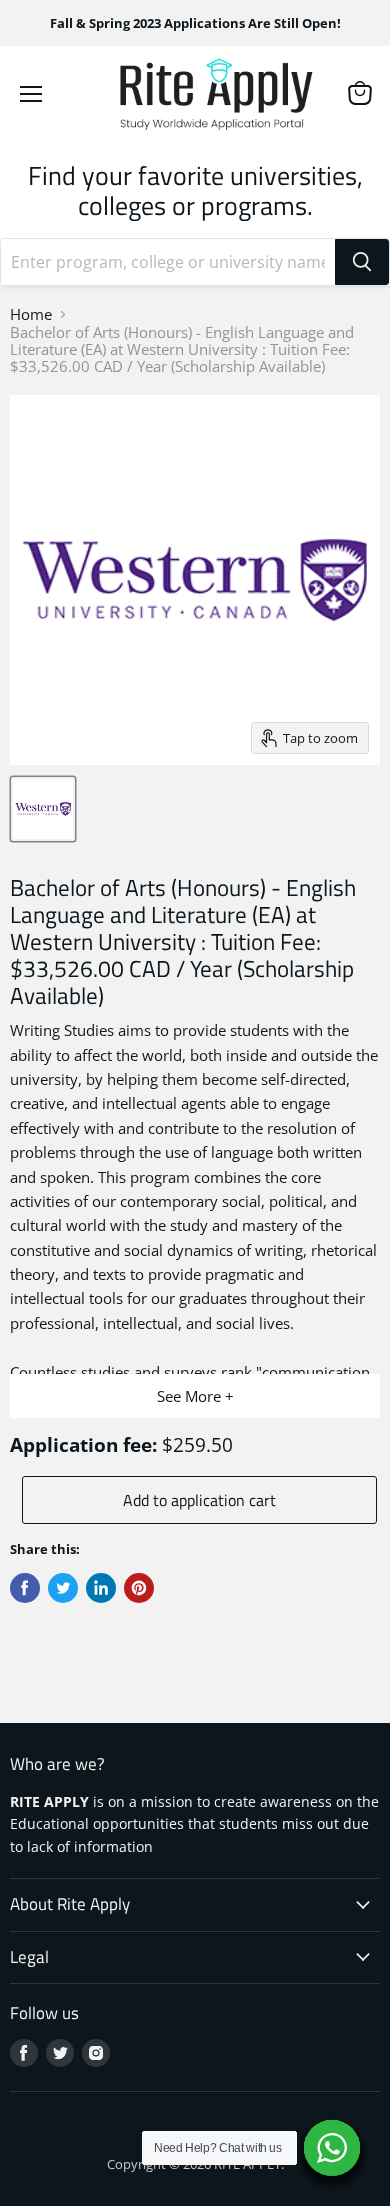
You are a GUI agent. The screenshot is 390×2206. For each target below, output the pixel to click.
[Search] (362, 262)
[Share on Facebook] (25, 1588)
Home (31, 314)
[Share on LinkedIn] (101, 1588)
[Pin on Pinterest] (139, 1588)
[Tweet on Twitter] (63, 1588)
